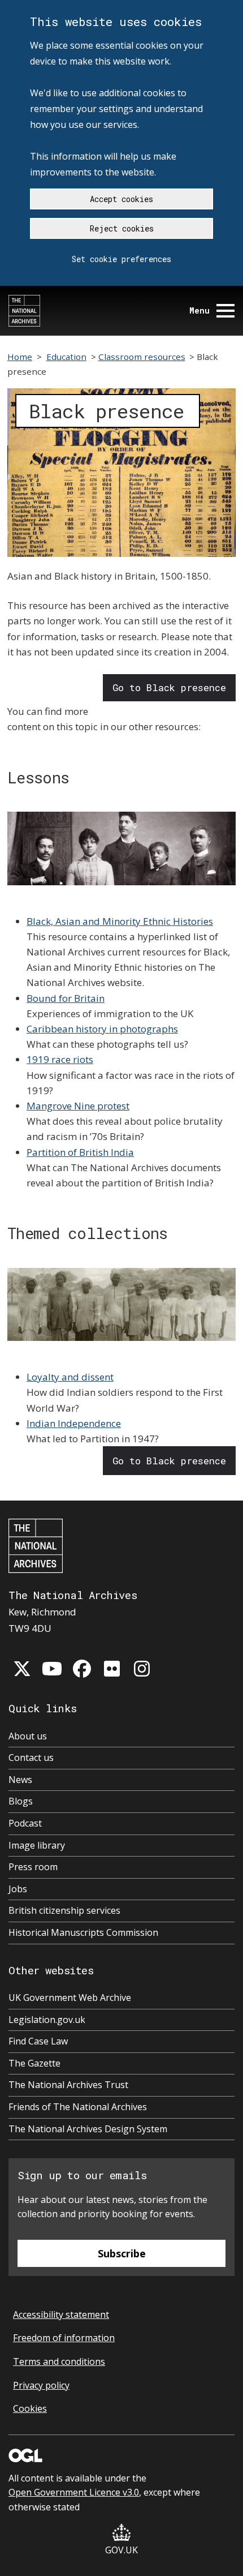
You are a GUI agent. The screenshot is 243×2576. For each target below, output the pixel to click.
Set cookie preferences (121, 259)
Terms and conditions (59, 2361)
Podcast (25, 1823)
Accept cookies (121, 199)
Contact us (31, 1758)
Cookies (30, 2408)
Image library (37, 1845)
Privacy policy (41, 2385)
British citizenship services (64, 1910)
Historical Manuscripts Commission (83, 1932)
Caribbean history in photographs (102, 1029)
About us (28, 1736)
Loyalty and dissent (70, 1377)
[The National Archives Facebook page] (82, 1669)
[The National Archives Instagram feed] (142, 1669)
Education (66, 357)
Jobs (18, 1889)
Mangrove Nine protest (78, 1106)
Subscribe (122, 2253)
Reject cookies (122, 228)
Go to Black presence (169, 687)
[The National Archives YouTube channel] (52, 1669)
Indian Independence (74, 1423)
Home (20, 357)
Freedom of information (64, 2338)
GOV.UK (121, 2550)
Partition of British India (80, 1152)
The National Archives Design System (88, 2129)
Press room (33, 1867)
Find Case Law (38, 2041)
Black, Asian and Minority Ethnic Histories (120, 921)
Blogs (21, 1801)
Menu (199, 310)
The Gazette (34, 2063)
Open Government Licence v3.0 (74, 2492)
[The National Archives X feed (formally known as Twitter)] (22, 1669)
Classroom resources (142, 357)
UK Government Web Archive (70, 1998)
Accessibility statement (61, 2314)
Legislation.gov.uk (47, 2020)
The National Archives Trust (68, 2085)
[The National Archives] (24, 311)
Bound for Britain (66, 998)
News (20, 1780)
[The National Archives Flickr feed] (112, 1669)
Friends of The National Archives (78, 2107)
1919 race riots (60, 1059)
